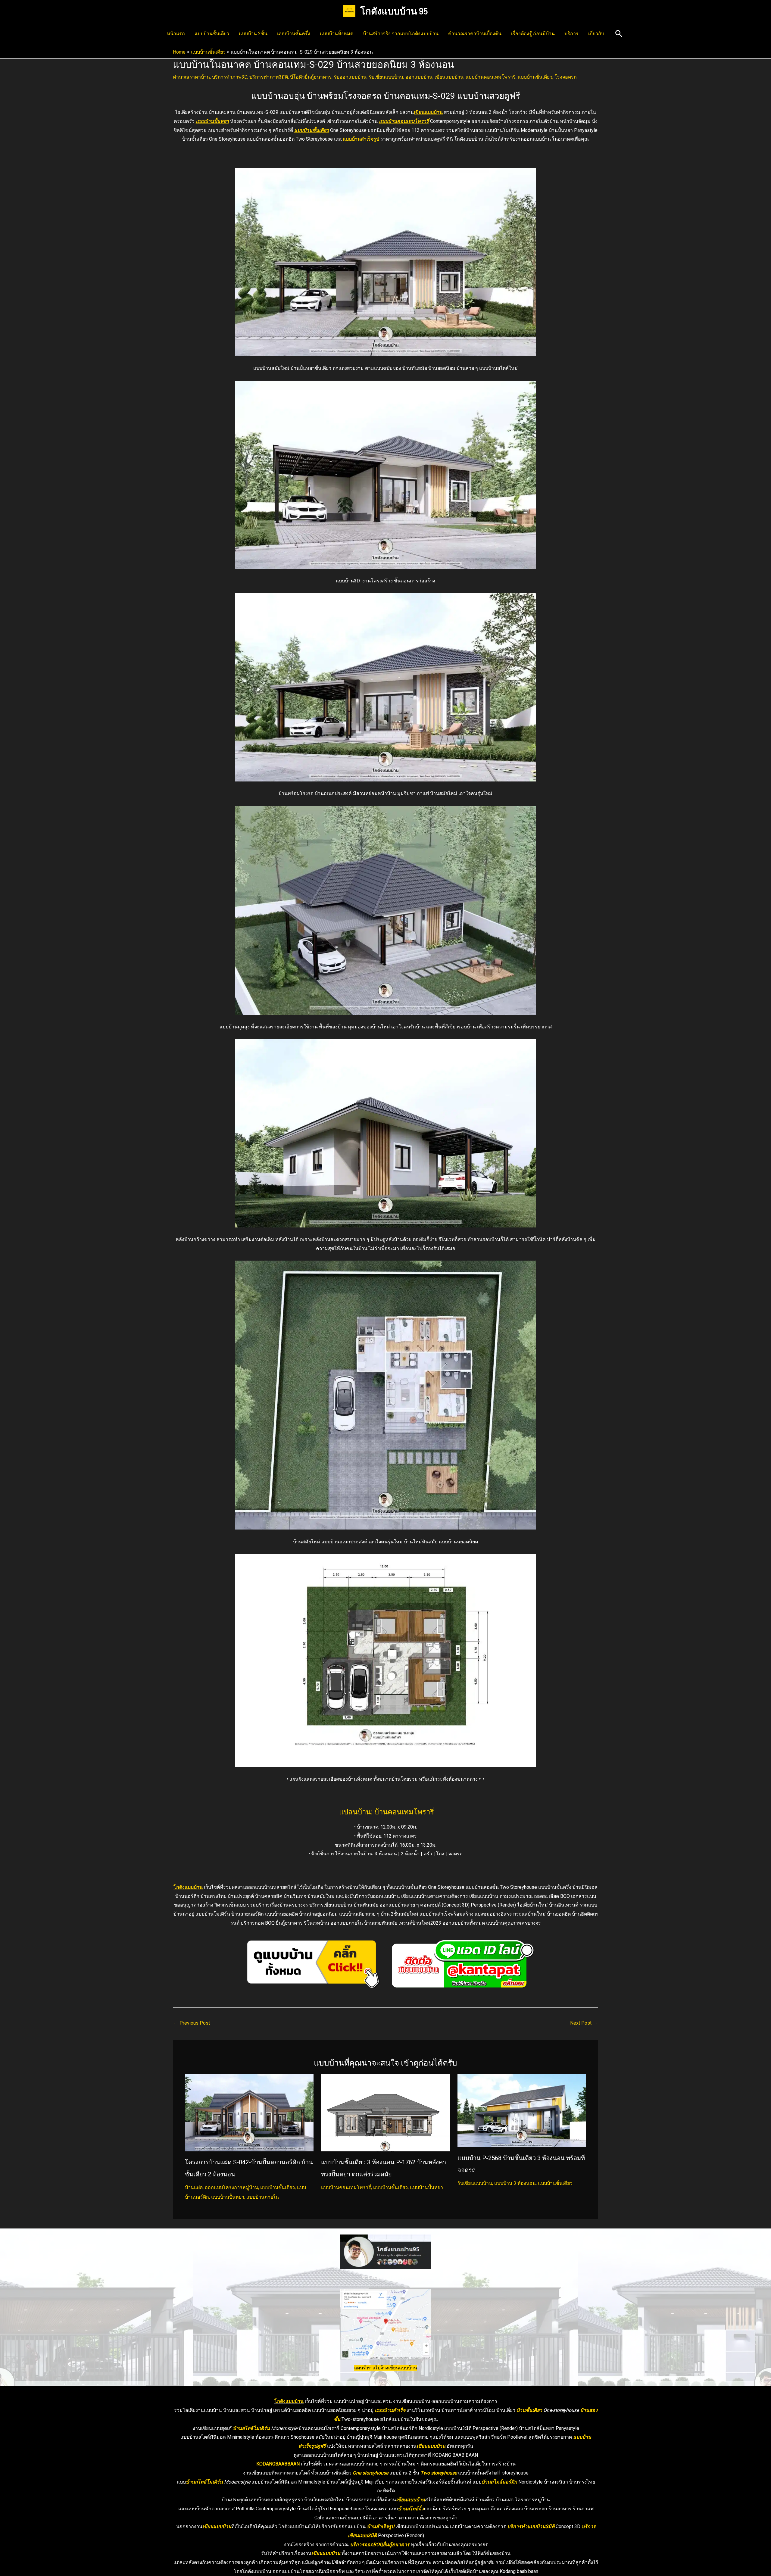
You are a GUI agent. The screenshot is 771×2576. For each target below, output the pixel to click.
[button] (619, 34)
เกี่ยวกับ (596, 34)
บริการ (571, 34)
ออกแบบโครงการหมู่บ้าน (231, 2187)
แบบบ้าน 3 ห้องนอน (515, 2183)
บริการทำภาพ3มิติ (269, 77)
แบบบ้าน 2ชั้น (253, 34)
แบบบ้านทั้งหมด (337, 34)
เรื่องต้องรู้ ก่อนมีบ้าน (533, 34)
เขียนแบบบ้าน (449, 77)
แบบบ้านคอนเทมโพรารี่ (491, 77)
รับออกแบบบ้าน (350, 77)
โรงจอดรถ (566, 77)
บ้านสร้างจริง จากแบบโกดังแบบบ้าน (401, 34)
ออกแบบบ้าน (419, 77)
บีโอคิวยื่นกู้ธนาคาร (311, 77)
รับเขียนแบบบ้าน (386, 77)
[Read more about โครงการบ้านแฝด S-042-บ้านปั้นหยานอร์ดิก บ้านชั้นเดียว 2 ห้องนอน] (249, 2112)
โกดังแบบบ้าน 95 (394, 11)
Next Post (584, 2023)
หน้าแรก (176, 34)
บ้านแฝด (194, 2187)
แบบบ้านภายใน (263, 2197)
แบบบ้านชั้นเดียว (212, 34)
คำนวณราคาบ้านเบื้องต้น (475, 34)
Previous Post (192, 2023)
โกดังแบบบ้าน (188, 1887)
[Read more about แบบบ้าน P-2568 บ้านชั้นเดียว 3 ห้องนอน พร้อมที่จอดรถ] (522, 2110)
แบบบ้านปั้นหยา (212, 121)
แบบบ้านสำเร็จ (390, 2410)
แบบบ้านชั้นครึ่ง (294, 34)
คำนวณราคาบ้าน (191, 77)
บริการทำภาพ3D (230, 77)
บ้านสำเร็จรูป (381, 2526)
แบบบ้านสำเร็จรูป (361, 139)
